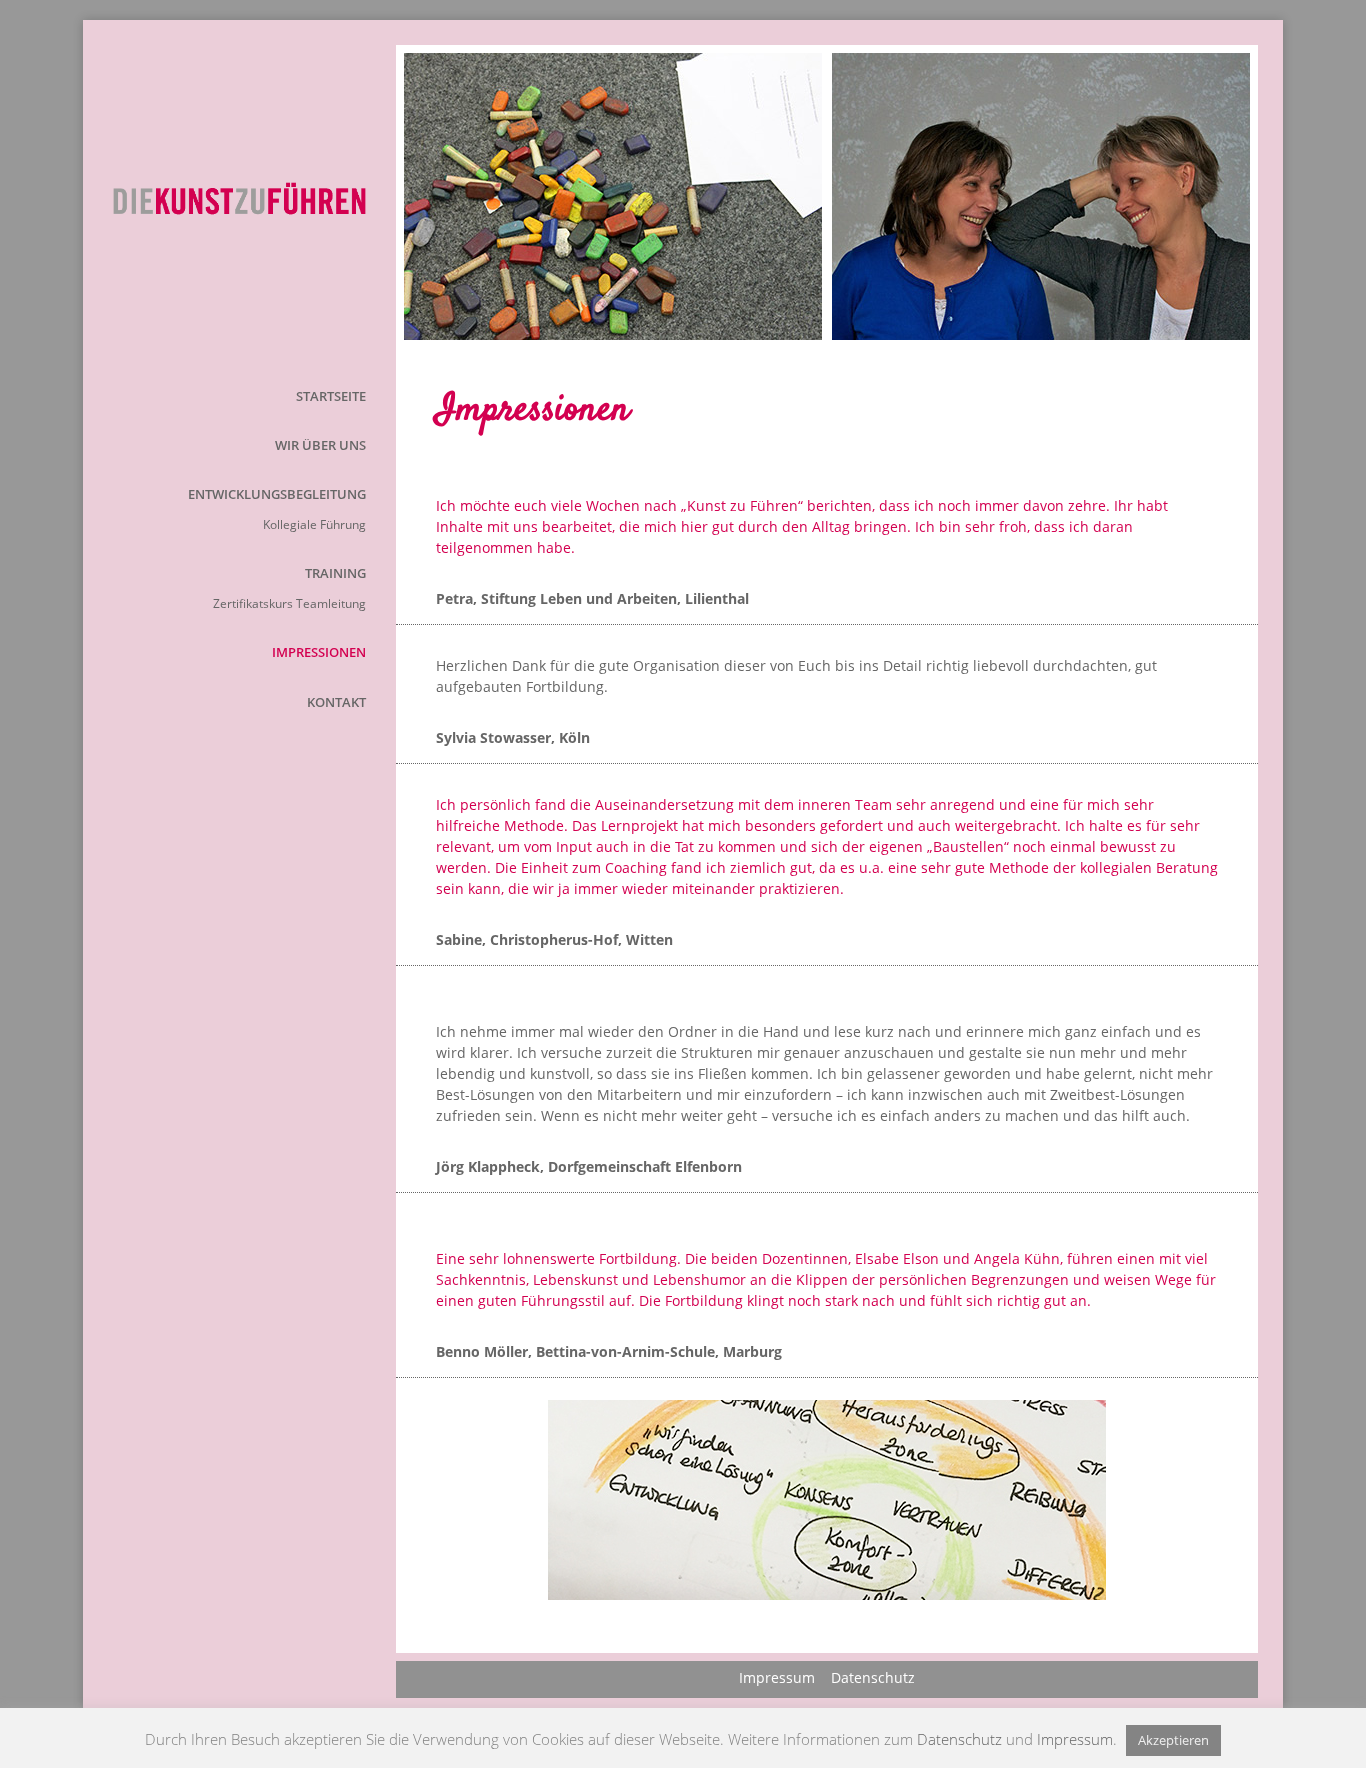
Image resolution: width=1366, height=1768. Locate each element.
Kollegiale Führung (314, 524)
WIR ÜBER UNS (320, 445)
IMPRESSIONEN (319, 652)
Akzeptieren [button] (1173, 1740)
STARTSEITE (331, 396)
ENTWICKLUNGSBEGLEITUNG (277, 494)
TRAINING (335, 573)
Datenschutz (873, 1677)
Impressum (777, 1677)
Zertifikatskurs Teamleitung (289, 603)
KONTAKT (336, 702)
